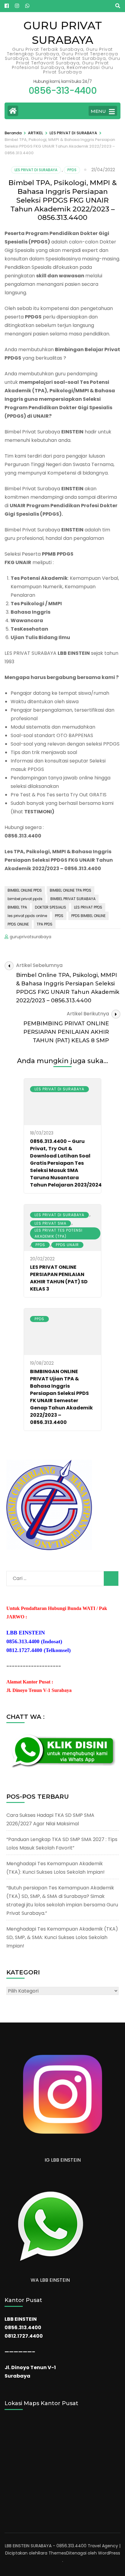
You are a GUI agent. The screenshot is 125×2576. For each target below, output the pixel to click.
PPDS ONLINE (18, 924)
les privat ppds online (27, 916)
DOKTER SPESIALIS (51, 907)
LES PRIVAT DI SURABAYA (36, 170)
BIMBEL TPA (17, 907)
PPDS (72, 170)
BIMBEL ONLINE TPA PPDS (71, 890)
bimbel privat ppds (25, 899)
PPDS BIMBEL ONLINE (88, 916)
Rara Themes (52, 2553)
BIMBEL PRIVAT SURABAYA (73, 899)
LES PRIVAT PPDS (88, 907)
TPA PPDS (45, 924)
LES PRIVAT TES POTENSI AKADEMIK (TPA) (59, 1233)
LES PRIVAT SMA (51, 1223)
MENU (98, 111)
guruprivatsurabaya (30, 937)
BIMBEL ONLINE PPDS (25, 890)
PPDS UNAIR (67, 1245)
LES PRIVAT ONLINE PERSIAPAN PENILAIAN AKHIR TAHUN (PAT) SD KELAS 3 (59, 1278)
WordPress (109, 2553)
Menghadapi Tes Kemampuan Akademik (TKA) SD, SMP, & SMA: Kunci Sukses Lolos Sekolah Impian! (62, 1937)
